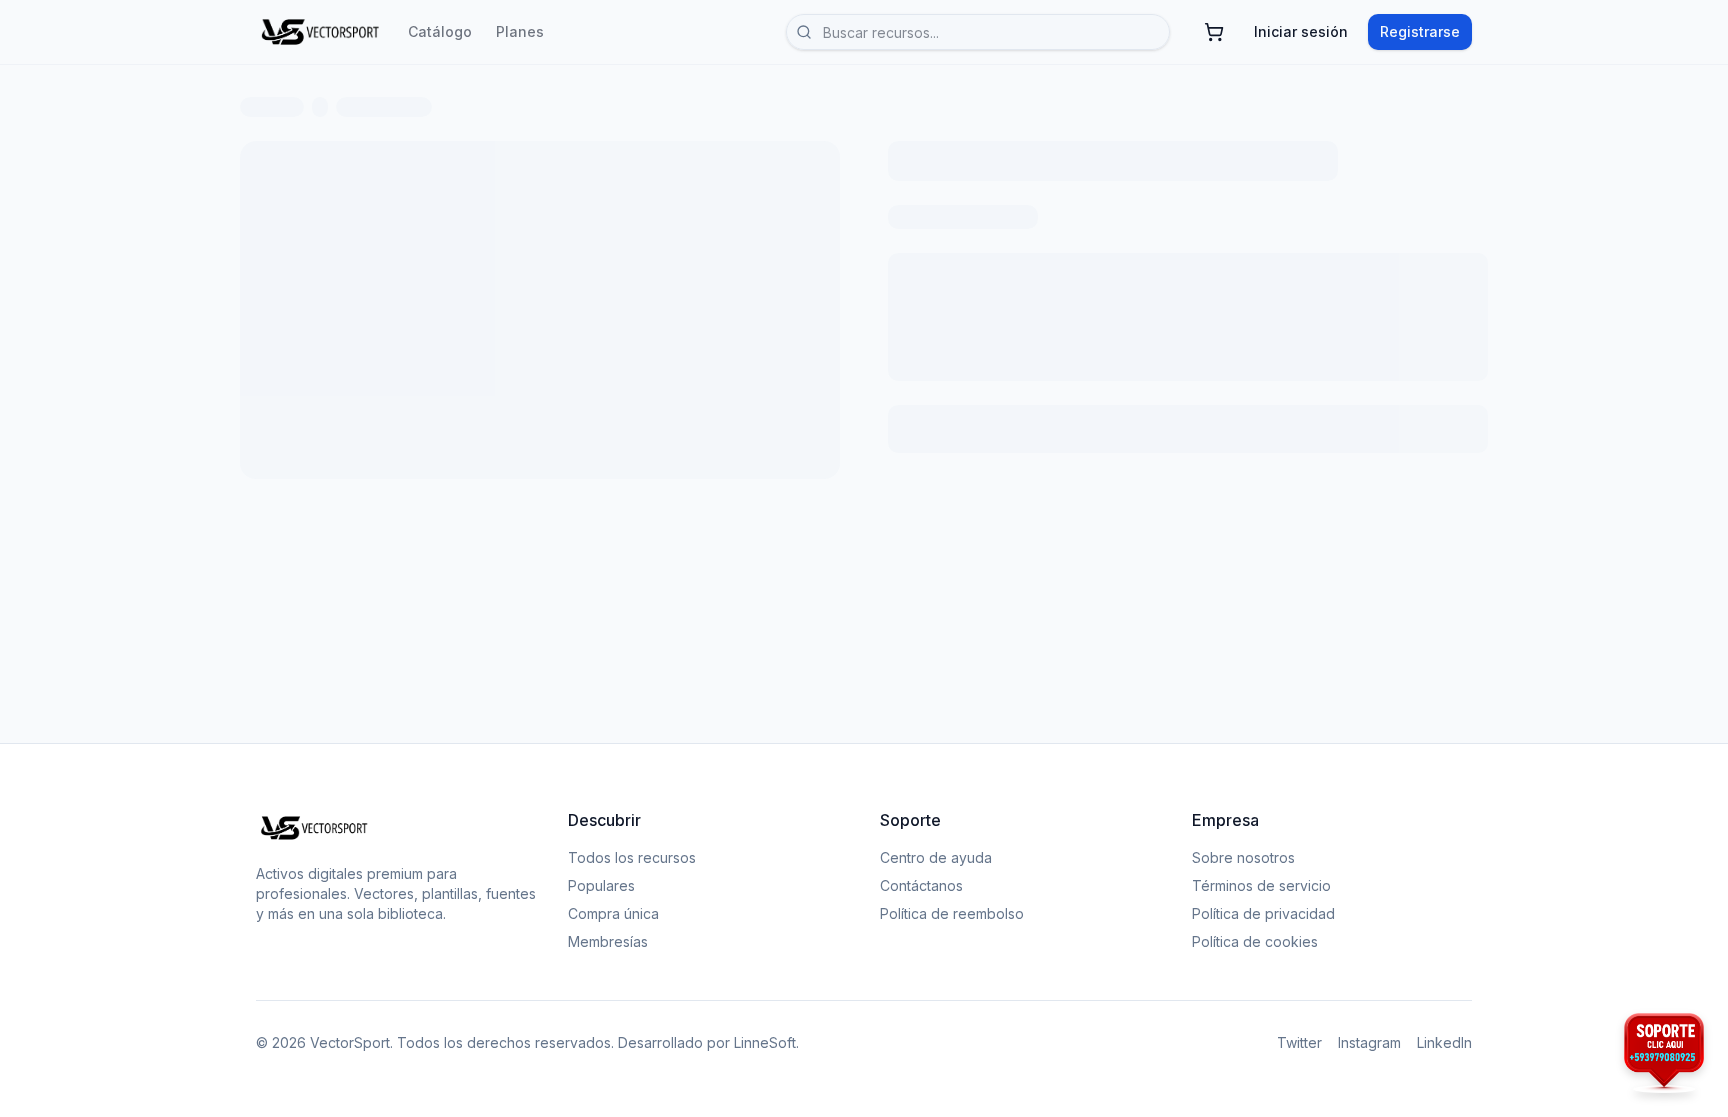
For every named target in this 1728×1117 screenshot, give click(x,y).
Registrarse (1420, 31)
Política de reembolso (952, 913)
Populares (601, 885)
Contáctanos (921, 885)
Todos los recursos (632, 857)
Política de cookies (1255, 941)
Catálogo (440, 31)
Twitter (1299, 1042)
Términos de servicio (1261, 885)
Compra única (613, 913)
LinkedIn (1444, 1042)
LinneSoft (765, 1042)
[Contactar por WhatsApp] (1664, 1053)
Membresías (608, 941)
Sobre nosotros (1243, 857)
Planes (520, 31)
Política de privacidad (1263, 913)
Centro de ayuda (936, 857)
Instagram (1369, 1042)
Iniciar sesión (1301, 31)
